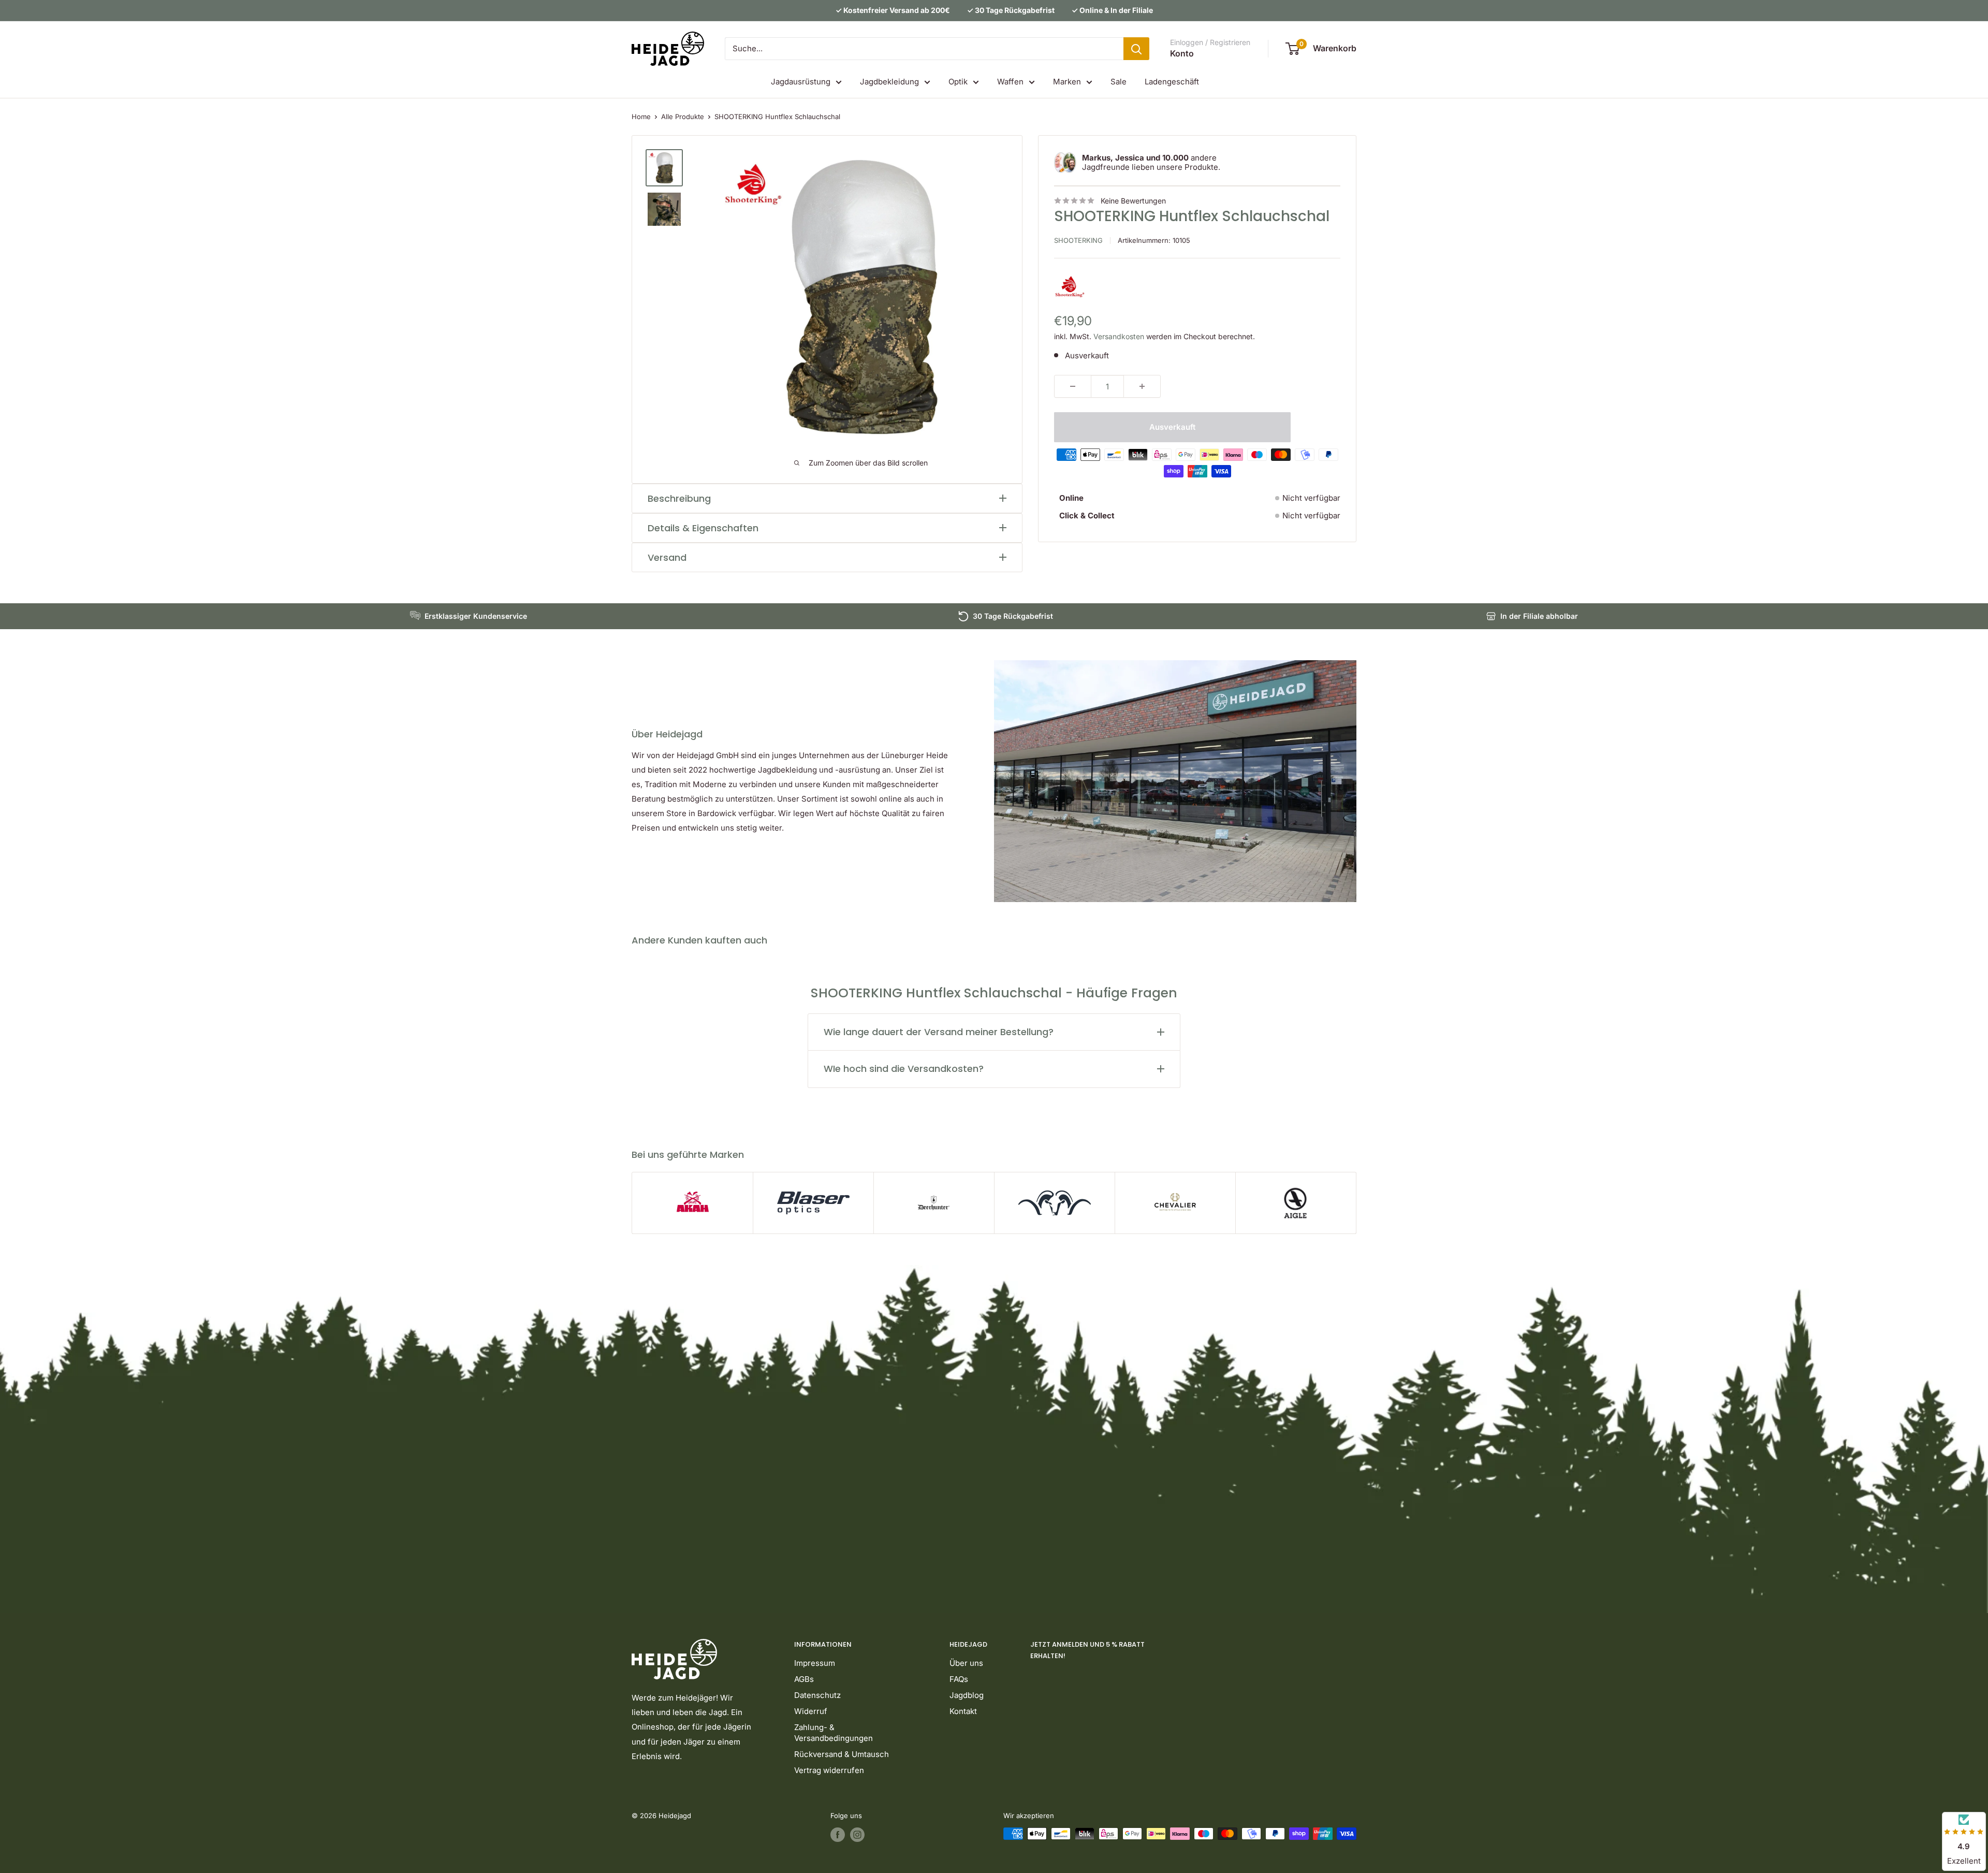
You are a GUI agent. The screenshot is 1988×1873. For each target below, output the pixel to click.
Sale (1119, 82)
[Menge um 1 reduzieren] (1073, 386)
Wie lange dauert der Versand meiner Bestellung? (939, 1032)
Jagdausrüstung (801, 82)
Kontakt (963, 1711)
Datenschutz (817, 1695)
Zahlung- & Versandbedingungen (834, 1733)
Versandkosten (1119, 336)
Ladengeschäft (1172, 82)
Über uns (966, 1663)
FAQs (959, 1679)
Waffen (1010, 82)
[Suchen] (1136, 49)
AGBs (804, 1679)
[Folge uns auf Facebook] (838, 1835)
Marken (1067, 82)
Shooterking (1078, 240)
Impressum (815, 1663)
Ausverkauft (1172, 427)
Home (641, 117)
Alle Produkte (683, 117)
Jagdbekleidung (889, 82)
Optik (958, 82)
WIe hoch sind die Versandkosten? (904, 1069)
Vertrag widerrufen (829, 1770)
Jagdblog (967, 1695)
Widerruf (811, 1711)
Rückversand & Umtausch (842, 1754)
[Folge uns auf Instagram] (857, 1835)
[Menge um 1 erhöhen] (1142, 386)
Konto (1182, 53)
